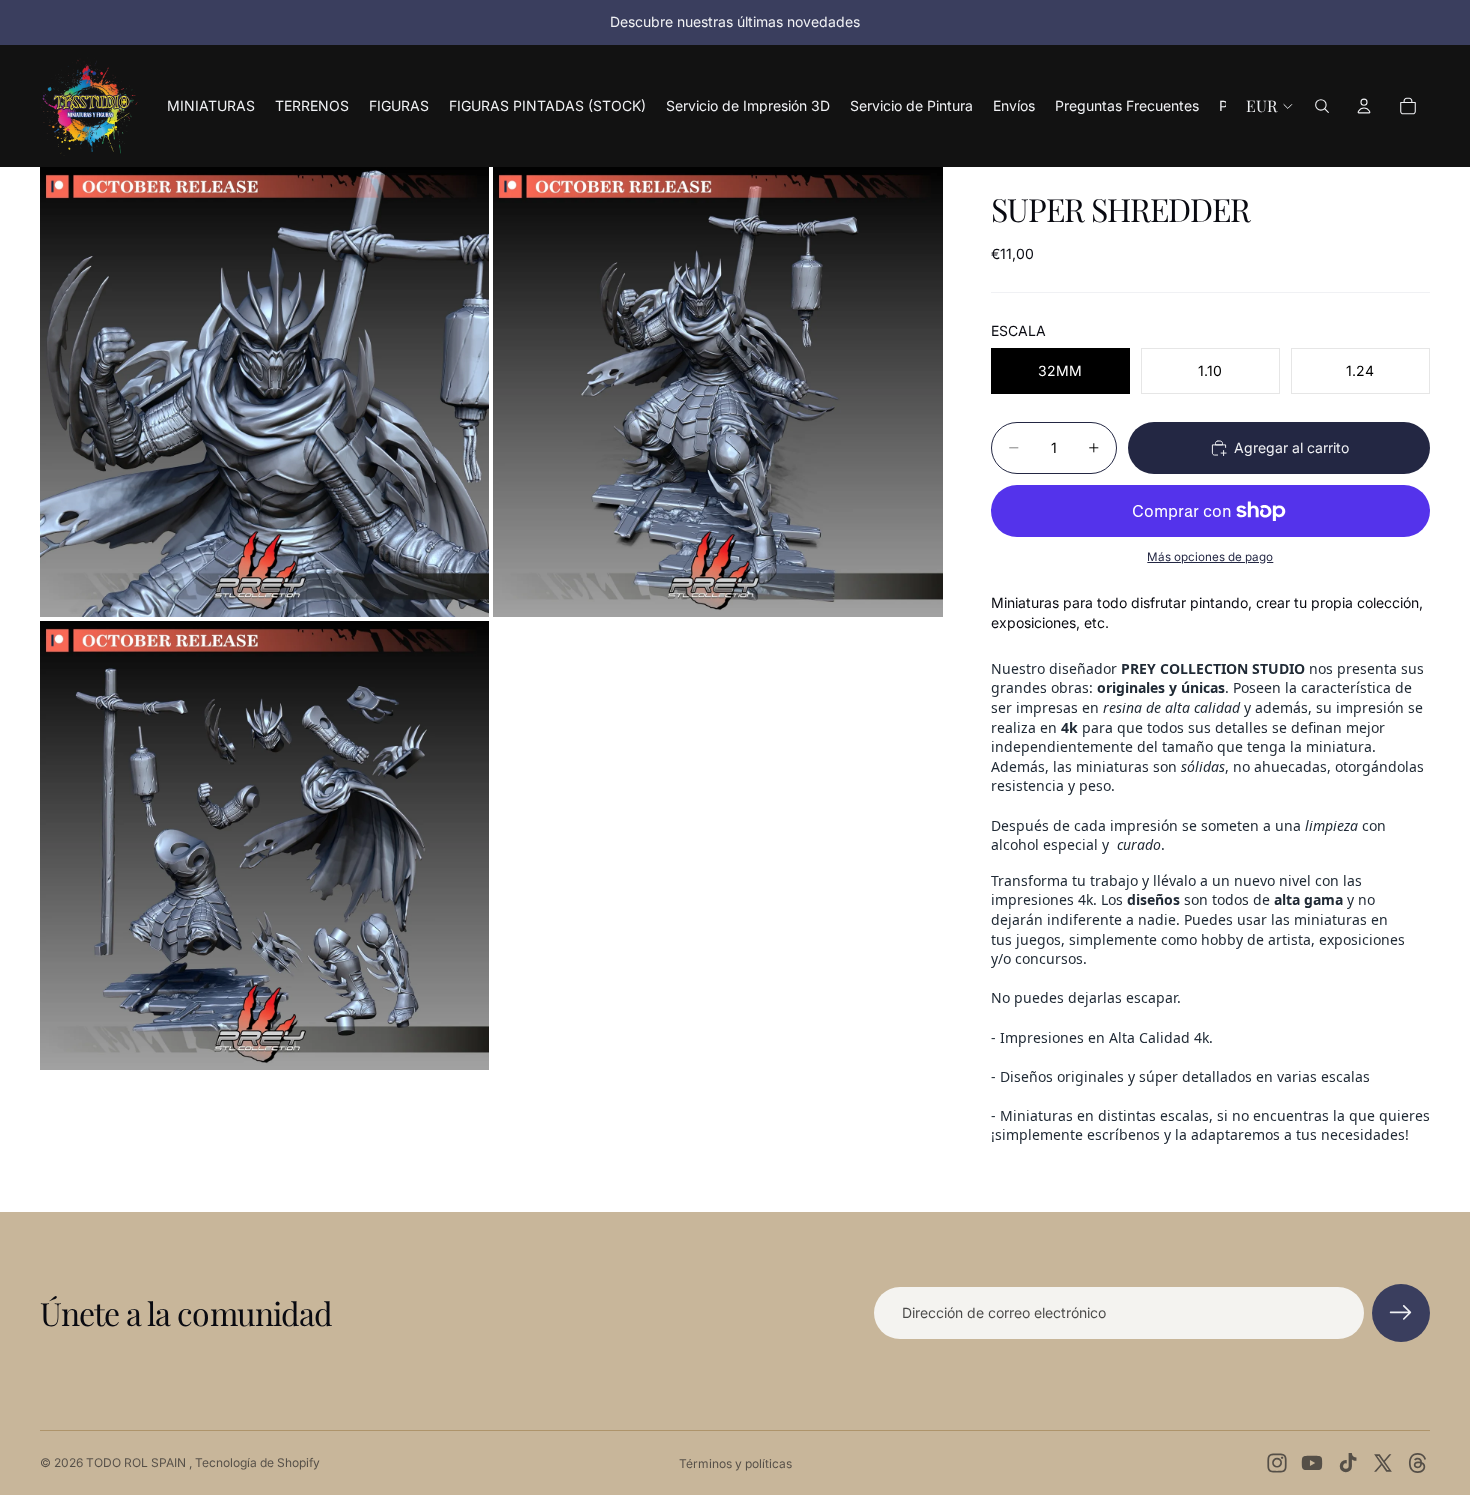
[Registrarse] (1401, 1313)
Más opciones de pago (1210, 557)
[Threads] (1418, 1463)
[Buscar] (1322, 106)
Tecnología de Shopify (257, 1462)
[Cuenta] (1364, 106)
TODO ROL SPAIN (137, 1462)
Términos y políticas (735, 1463)
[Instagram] (1277, 1463)
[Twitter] (1383, 1463)
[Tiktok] (1348, 1463)
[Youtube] (1312, 1463)
